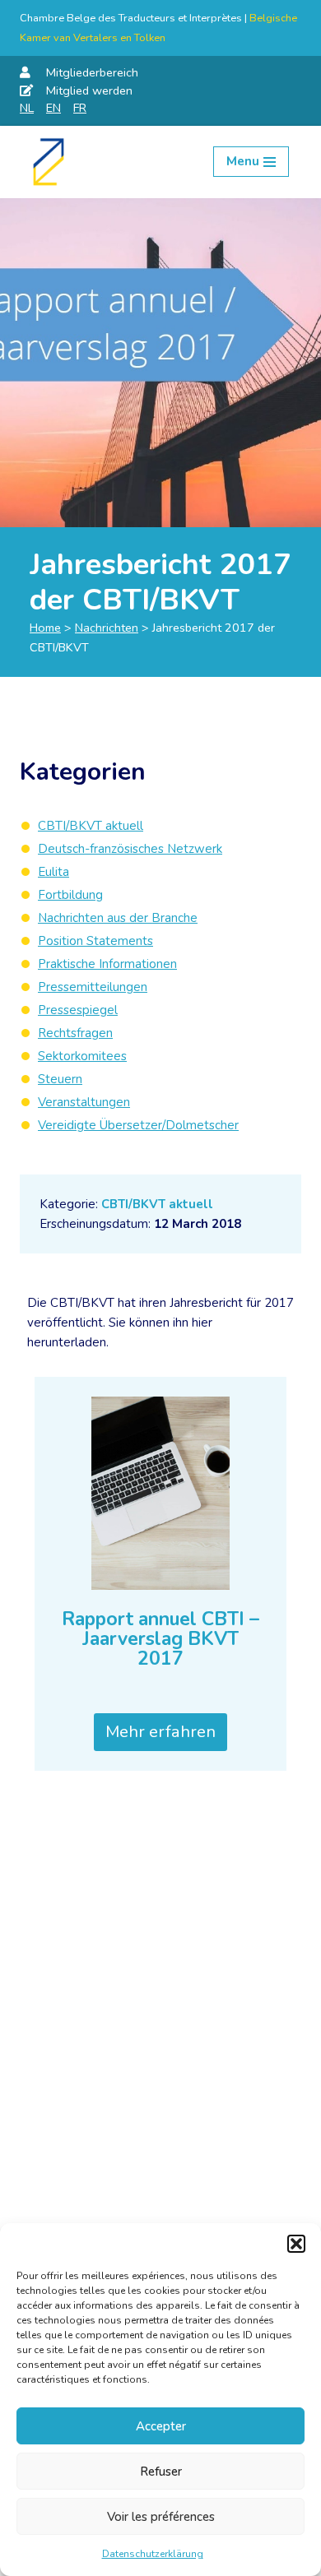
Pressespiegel (78, 1010)
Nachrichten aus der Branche (118, 918)
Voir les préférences (161, 2517)
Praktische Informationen (107, 964)
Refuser (161, 2472)
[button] (296, 2244)
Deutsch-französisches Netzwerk (130, 849)
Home (45, 628)
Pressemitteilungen (93, 987)
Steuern (60, 1079)
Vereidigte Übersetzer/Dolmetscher (138, 1125)
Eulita (53, 872)
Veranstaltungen (84, 1102)
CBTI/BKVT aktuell (157, 1204)
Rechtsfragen (75, 1033)
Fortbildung (70, 895)
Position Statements (95, 941)
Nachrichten (107, 628)
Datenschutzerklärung (153, 2554)
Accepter (161, 2426)
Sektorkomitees (82, 1056)
